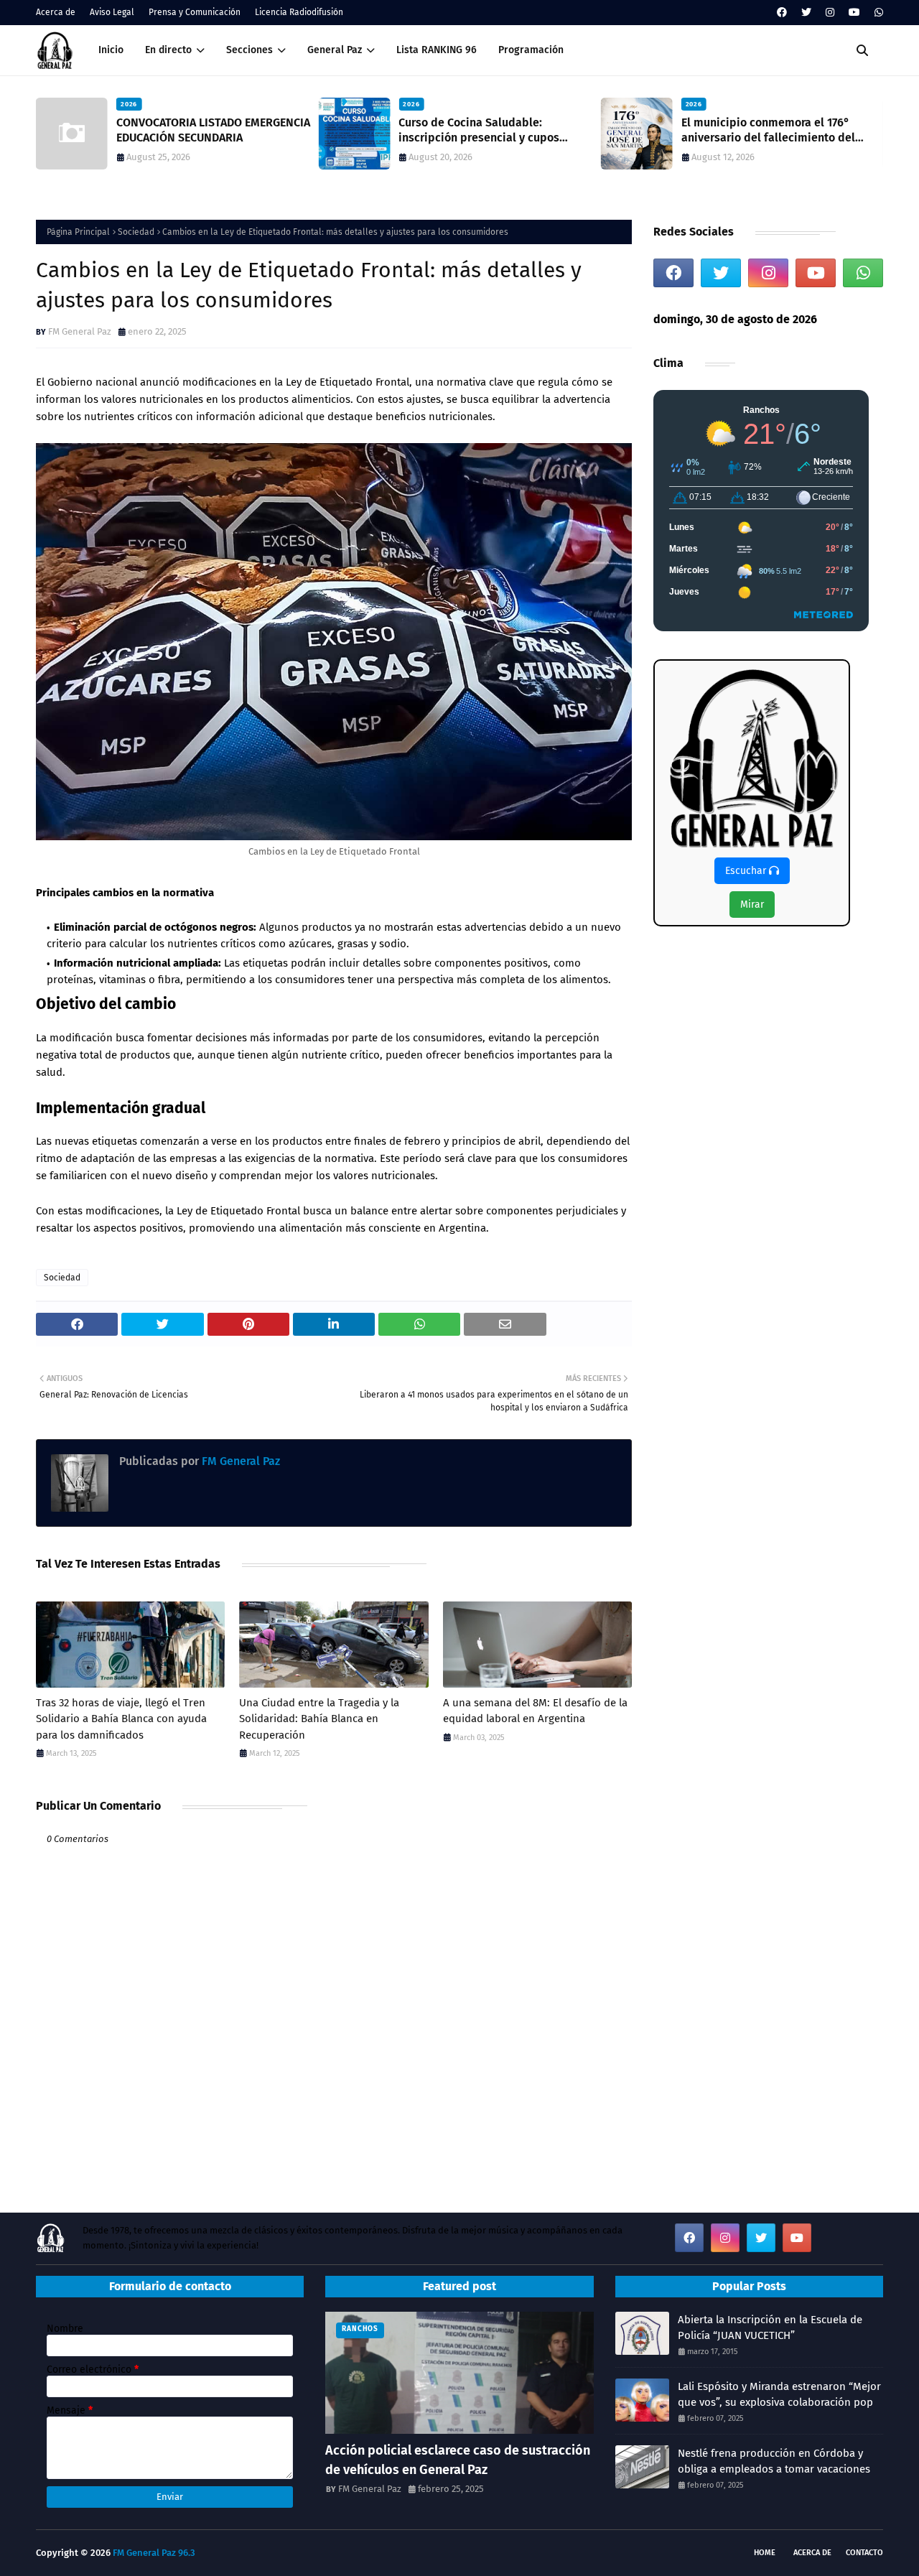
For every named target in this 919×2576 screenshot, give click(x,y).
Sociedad (136, 232)
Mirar (752, 905)
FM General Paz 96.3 (154, 2553)
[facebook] (782, 13)
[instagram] (830, 13)
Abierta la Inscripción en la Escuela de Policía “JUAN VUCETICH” (770, 2328)
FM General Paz (80, 331)
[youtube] (854, 13)
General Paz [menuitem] (335, 50)
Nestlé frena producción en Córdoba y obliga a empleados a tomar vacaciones (774, 2461)
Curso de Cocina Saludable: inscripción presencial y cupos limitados (479, 131)
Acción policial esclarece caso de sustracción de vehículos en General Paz (458, 2460)
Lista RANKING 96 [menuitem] (437, 50)
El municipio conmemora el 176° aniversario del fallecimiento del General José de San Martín (768, 131)
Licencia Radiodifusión (299, 12)
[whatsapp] (877, 13)
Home (765, 2553)
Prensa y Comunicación (195, 12)
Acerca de (56, 12)
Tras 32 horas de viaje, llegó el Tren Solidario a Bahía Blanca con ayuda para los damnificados (121, 1719)
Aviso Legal (112, 12)
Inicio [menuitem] (111, 50)
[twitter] (806, 13)
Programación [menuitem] (531, 50)
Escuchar (747, 871)
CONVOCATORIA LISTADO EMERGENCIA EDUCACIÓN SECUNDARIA (213, 130)
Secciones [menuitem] (249, 50)
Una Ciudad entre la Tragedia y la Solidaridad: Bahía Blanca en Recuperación (319, 1719)
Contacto (864, 2553)
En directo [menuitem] (168, 50)
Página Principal (78, 232)
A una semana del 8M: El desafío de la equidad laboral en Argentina (535, 1711)
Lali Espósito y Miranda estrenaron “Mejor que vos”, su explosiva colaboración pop (779, 2395)
